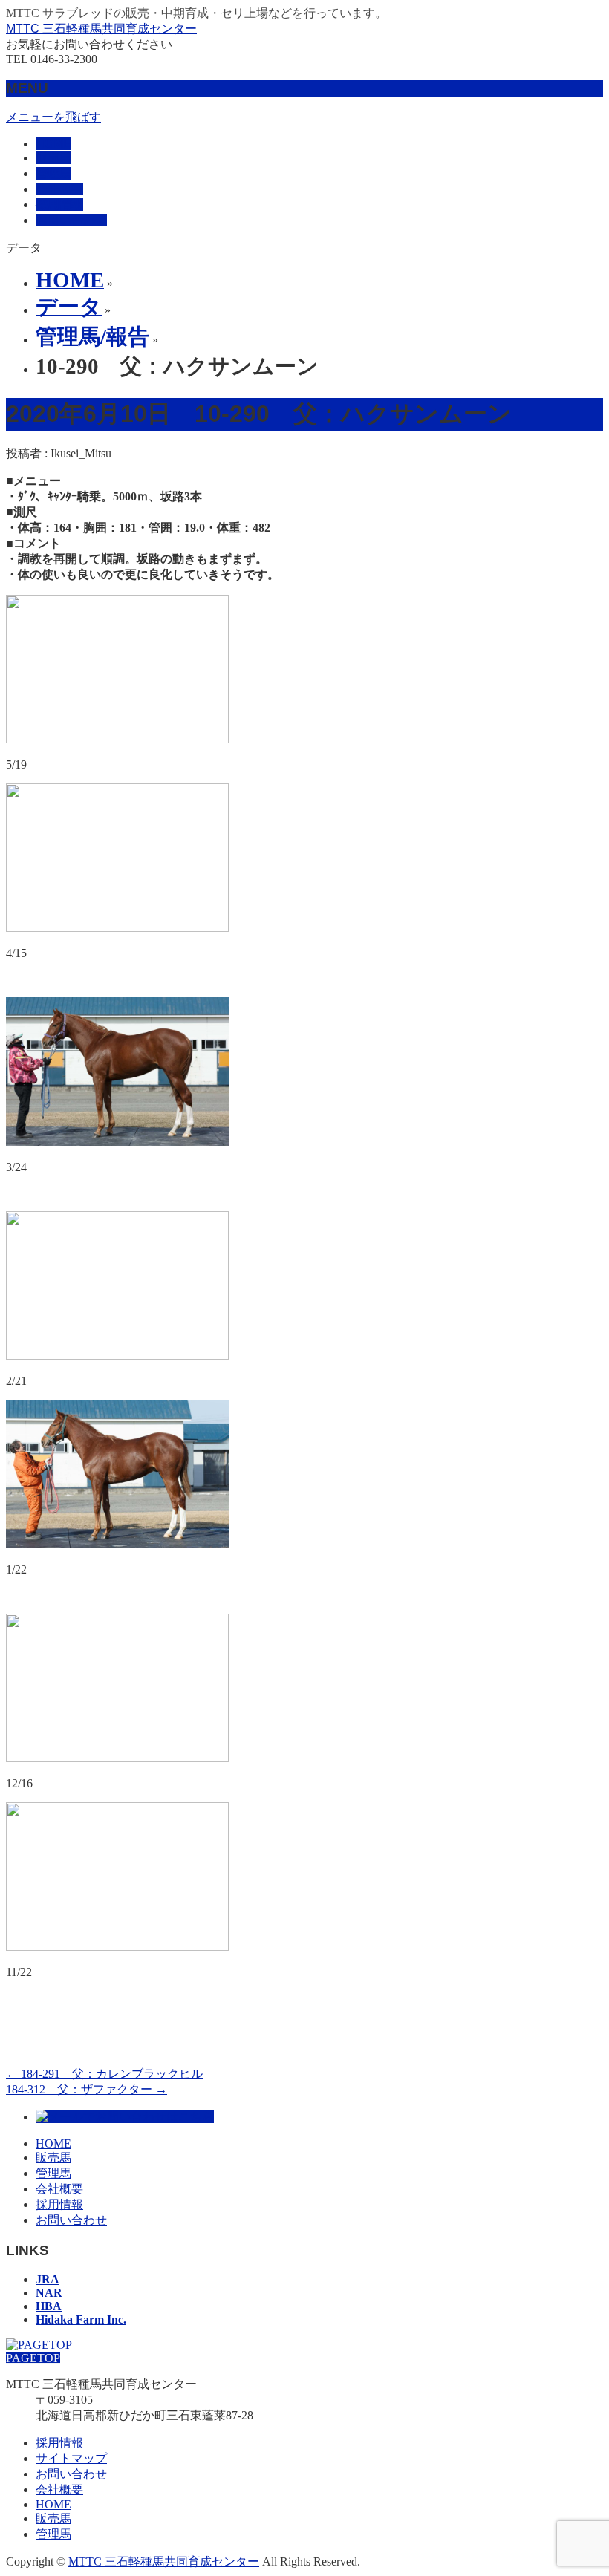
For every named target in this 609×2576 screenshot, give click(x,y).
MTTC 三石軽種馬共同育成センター (101, 29)
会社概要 (59, 2189)
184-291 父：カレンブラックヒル (104, 2074)
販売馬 (53, 2158)
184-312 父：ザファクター (87, 2089)
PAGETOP (33, 2358)
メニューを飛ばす (53, 117)
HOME (53, 2143)
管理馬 (53, 2173)
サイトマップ (71, 2458)
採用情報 (59, 2204)
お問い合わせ (71, 2220)
